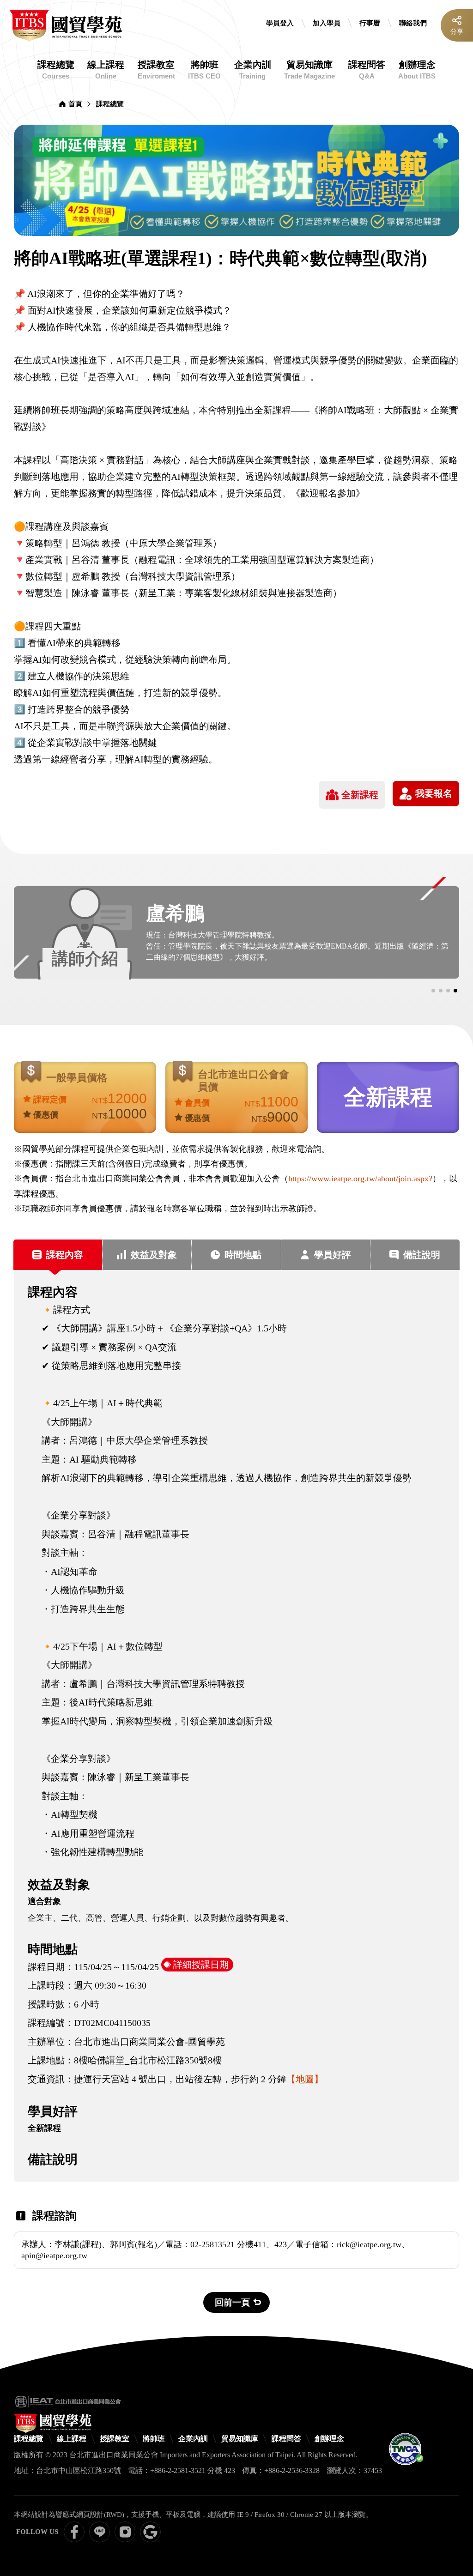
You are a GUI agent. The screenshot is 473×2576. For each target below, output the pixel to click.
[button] (433, 991)
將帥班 (204, 70)
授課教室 (156, 70)
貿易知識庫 (309, 70)
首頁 (75, 104)
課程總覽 (56, 70)
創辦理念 (417, 70)
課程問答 (367, 70)
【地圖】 (305, 2079)
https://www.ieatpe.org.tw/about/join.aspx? (360, 1179)
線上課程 (106, 70)
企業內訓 (253, 70)
